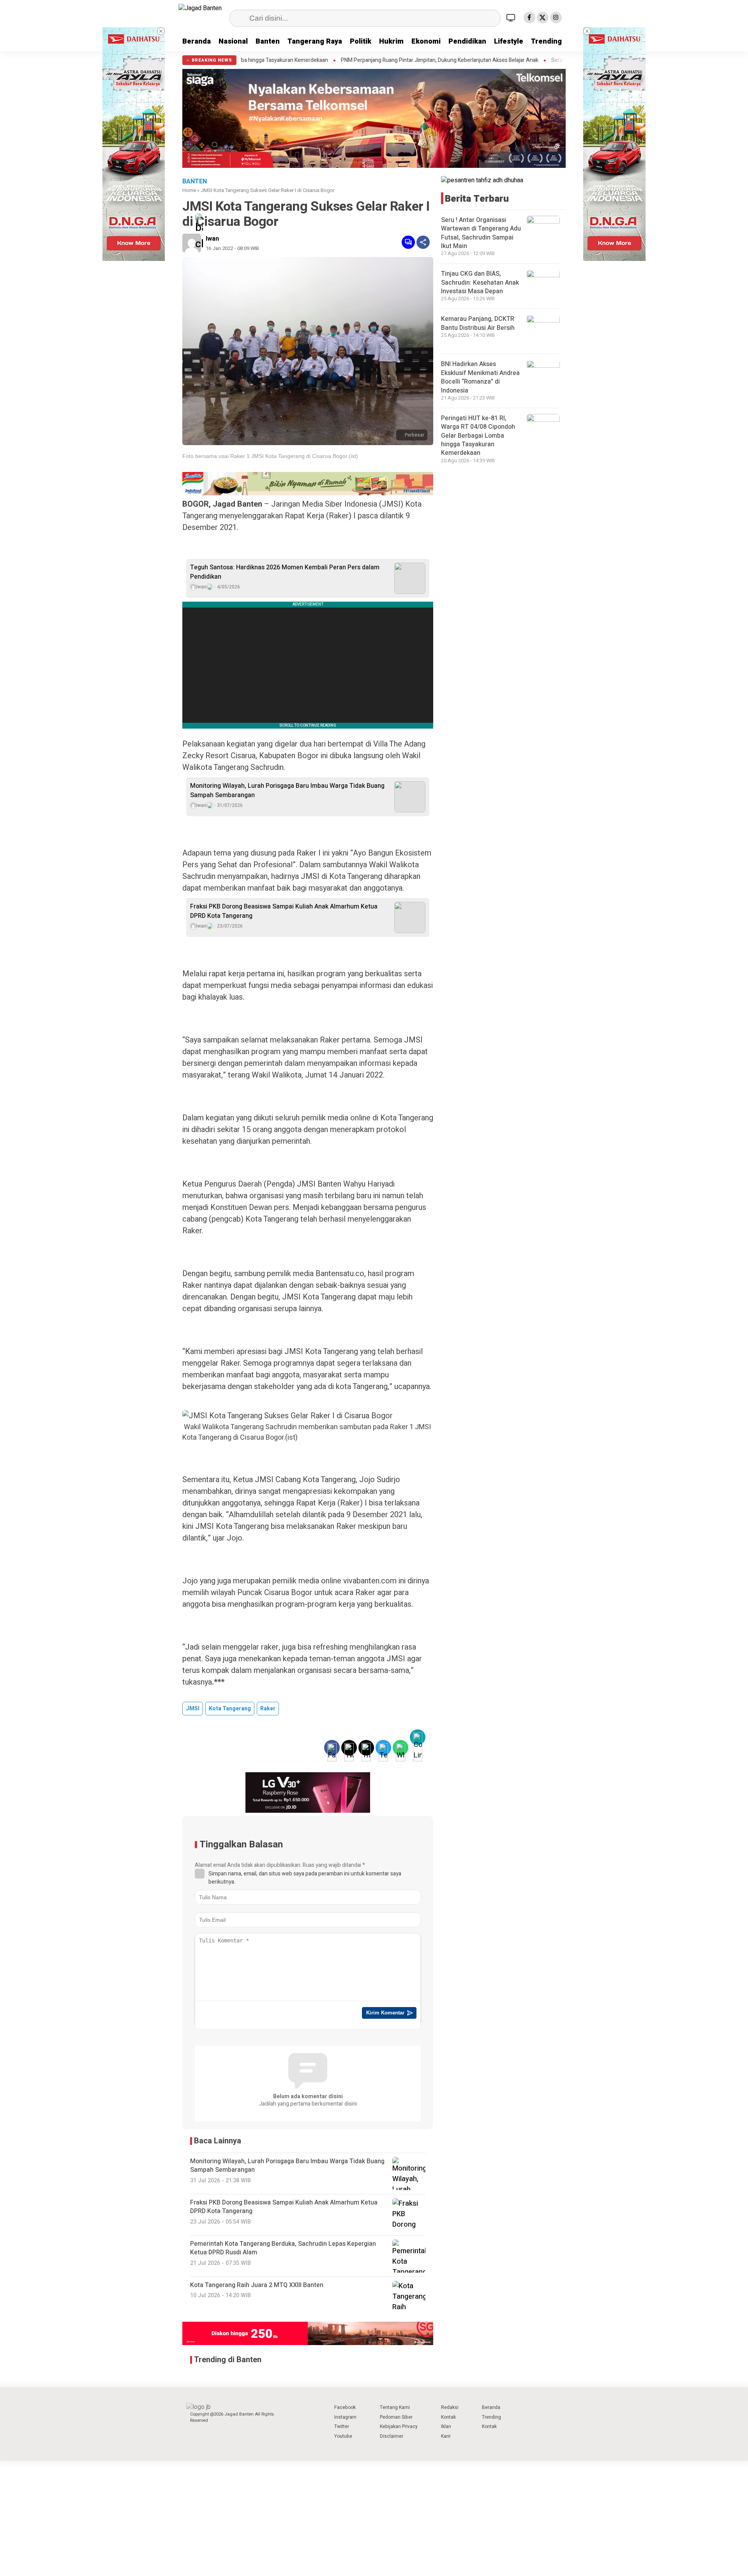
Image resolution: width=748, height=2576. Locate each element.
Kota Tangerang (230, 1709)
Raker (268, 1709)
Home (189, 190)
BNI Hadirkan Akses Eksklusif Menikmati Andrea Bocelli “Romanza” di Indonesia (480, 378)
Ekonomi (426, 41)
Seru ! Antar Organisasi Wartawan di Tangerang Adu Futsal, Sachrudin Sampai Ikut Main (536, 60)
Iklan (446, 2426)
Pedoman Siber (396, 2417)
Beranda (197, 41)
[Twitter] (543, 18)
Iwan (212, 239)
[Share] (423, 242)
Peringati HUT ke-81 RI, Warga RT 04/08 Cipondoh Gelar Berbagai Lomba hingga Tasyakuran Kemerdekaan (478, 436)
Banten (268, 41)
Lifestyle (509, 41)
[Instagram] (556, 18)
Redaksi (450, 2407)
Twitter (342, 2426)
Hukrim (391, 41)
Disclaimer (392, 2436)
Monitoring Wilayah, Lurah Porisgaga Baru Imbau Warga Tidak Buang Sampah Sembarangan (287, 791)
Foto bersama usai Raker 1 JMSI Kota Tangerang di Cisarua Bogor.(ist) (270, 456)
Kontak (448, 2417)
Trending (546, 41)
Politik (361, 41)
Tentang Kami (395, 2407)
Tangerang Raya (315, 41)
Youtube (343, 2436)
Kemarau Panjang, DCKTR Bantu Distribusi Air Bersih (478, 324)
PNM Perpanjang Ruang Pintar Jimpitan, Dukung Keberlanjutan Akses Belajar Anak (319, 60)
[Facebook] (529, 18)
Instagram (345, 2417)
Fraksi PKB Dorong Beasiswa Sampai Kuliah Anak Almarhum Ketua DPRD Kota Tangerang (284, 911)
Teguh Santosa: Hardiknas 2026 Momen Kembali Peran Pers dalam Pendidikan (285, 572)
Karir (446, 2436)
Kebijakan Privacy (399, 2426)
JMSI (193, 1709)
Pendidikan (467, 41)
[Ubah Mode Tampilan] (512, 18)
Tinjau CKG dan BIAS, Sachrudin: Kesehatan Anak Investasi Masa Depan (480, 283)
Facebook (345, 2407)
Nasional (233, 41)
